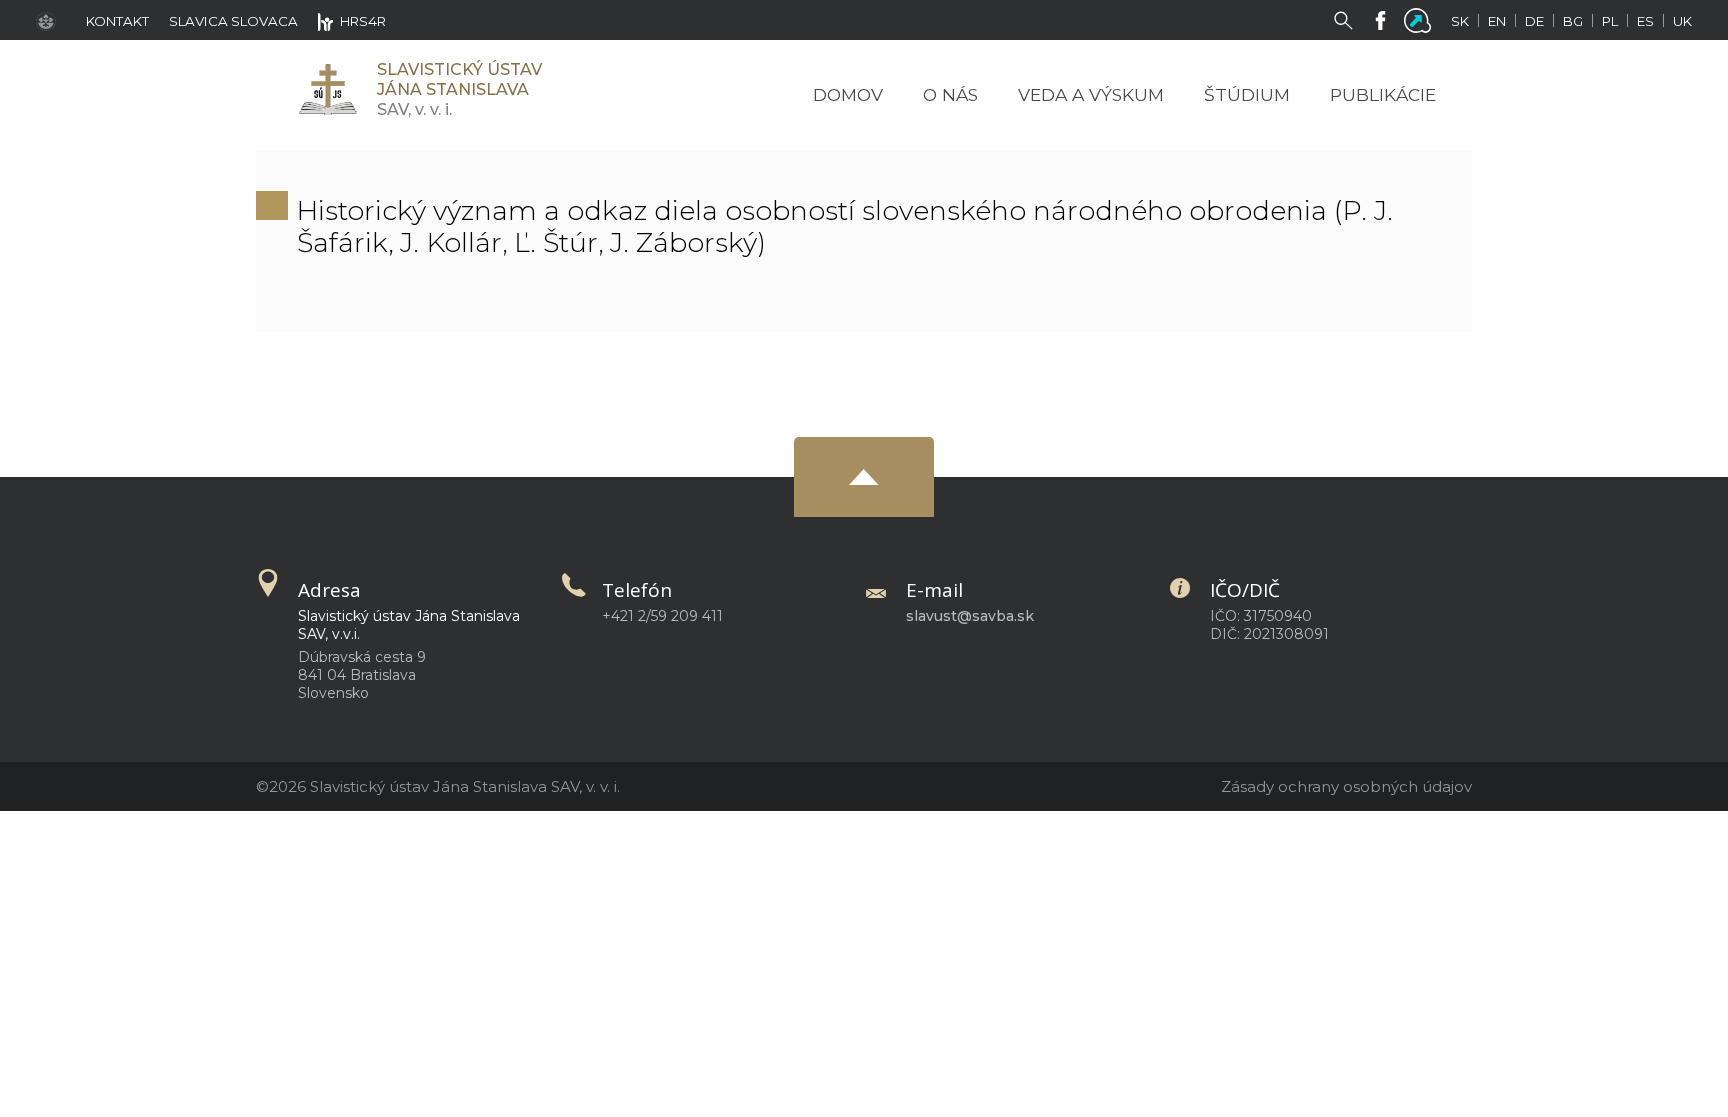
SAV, (459, 89)
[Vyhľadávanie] (1347, 19)
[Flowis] (1421, 19)
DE (1534, 21)
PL (1610, 21)
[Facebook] (1384, 19)
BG (1573, 21)
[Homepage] (327, 89)
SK (1460, 21)
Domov (848, 94)
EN (1497, 21)
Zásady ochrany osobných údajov (1346, 786)
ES (1645, 21)
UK (1682, 21)
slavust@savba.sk (970, 616)
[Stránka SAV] (51, 20)
